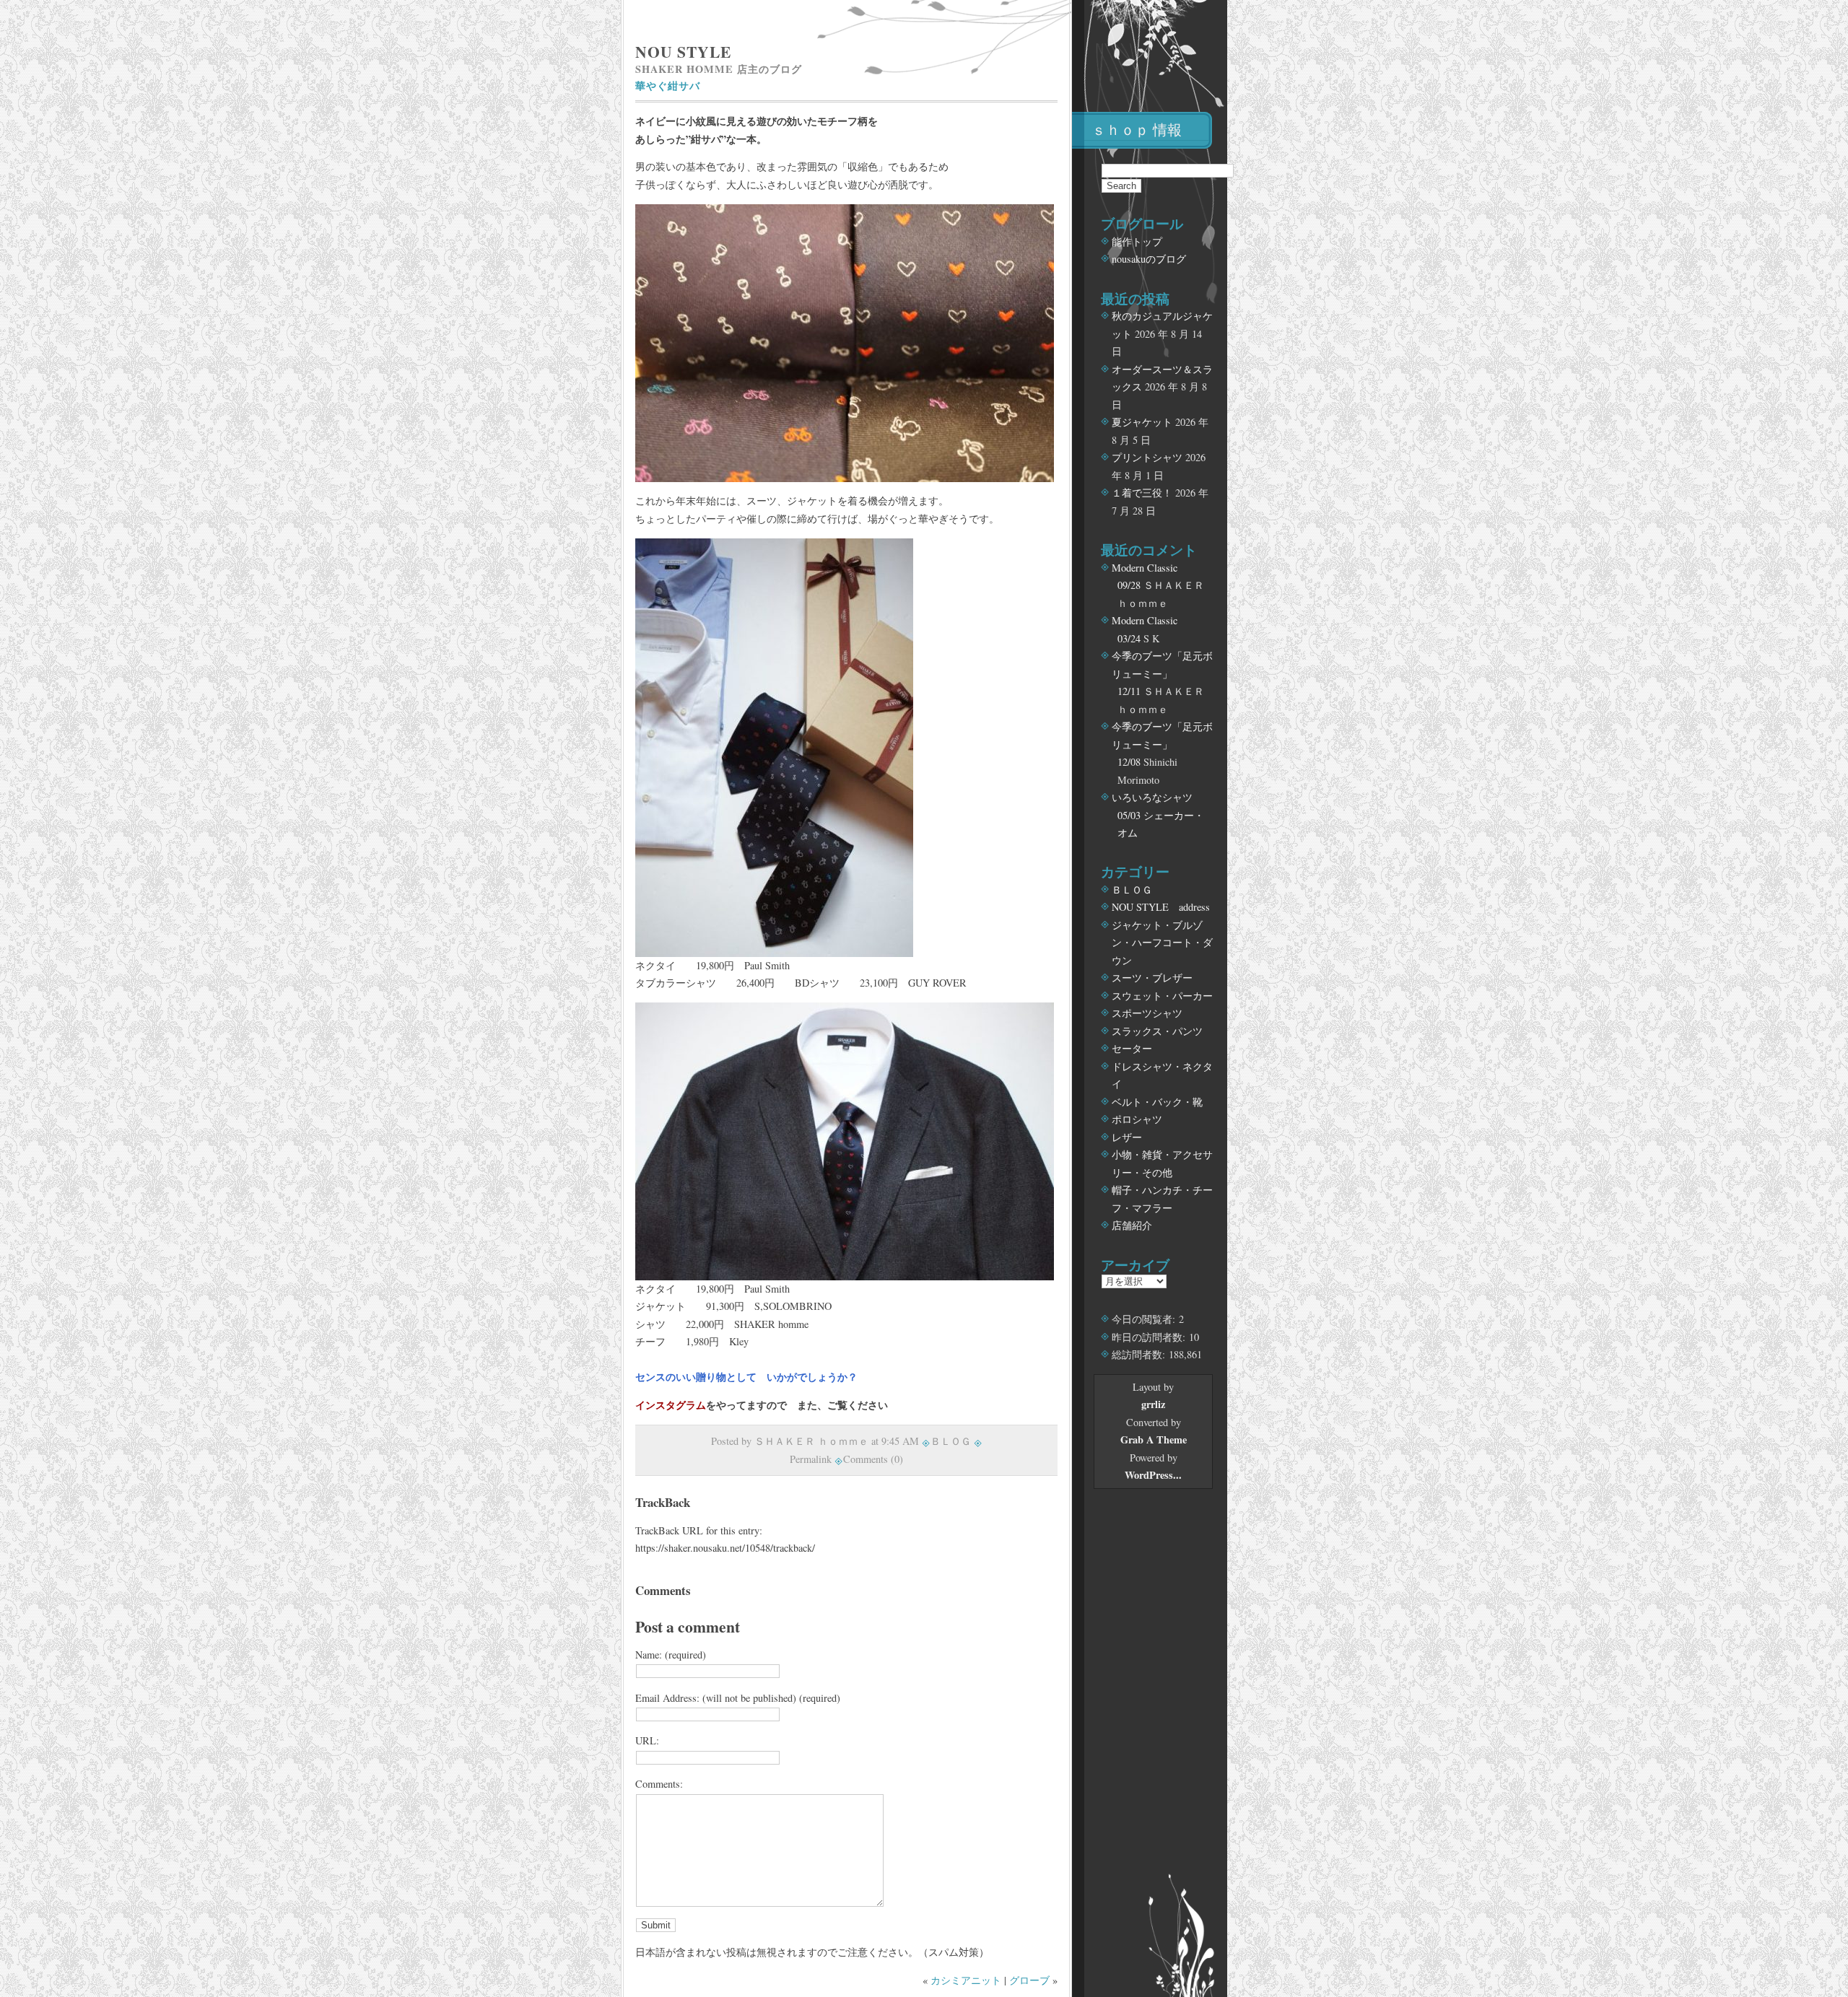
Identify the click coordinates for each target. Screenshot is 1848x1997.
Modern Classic (1145, 568)
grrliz (1153, 1404)
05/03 (1129, 815)
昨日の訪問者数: (1150, 1337)
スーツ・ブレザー (1152, 978)
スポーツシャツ (1147, 1013)
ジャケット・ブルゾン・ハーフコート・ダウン (1162, 943)
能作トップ (1137, 241)
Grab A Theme (1154, 1439)
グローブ (1029, 1980)
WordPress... (1153, 1475)
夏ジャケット (1142, 422)
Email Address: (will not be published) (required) (738, 1698)
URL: (647, 1740)
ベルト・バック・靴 (1157, 1102)
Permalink (811, 1459)
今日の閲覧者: (1145, 1319)
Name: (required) (671, 1655)
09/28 (1129, 585)
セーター (1132, 1048)
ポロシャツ (1137, 1119)
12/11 (1129, 691)
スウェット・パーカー (1162, 996)
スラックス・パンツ (1157, 1031)
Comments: (659, 1784)
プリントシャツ (1147, 457)
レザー (1127, 1137)
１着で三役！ (1142, 493)
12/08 (1129, 762)
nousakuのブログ (1149, 259)
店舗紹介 (1132, 1225)
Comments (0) (873, 1459)
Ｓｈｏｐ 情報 (1137, 130)
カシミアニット (966, 1980)
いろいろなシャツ (1152, 797)
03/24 (1129, 638)
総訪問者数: (1140, 1354)
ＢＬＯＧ (951, 1441)
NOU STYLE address (1161, 907)
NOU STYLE (683, 52)
